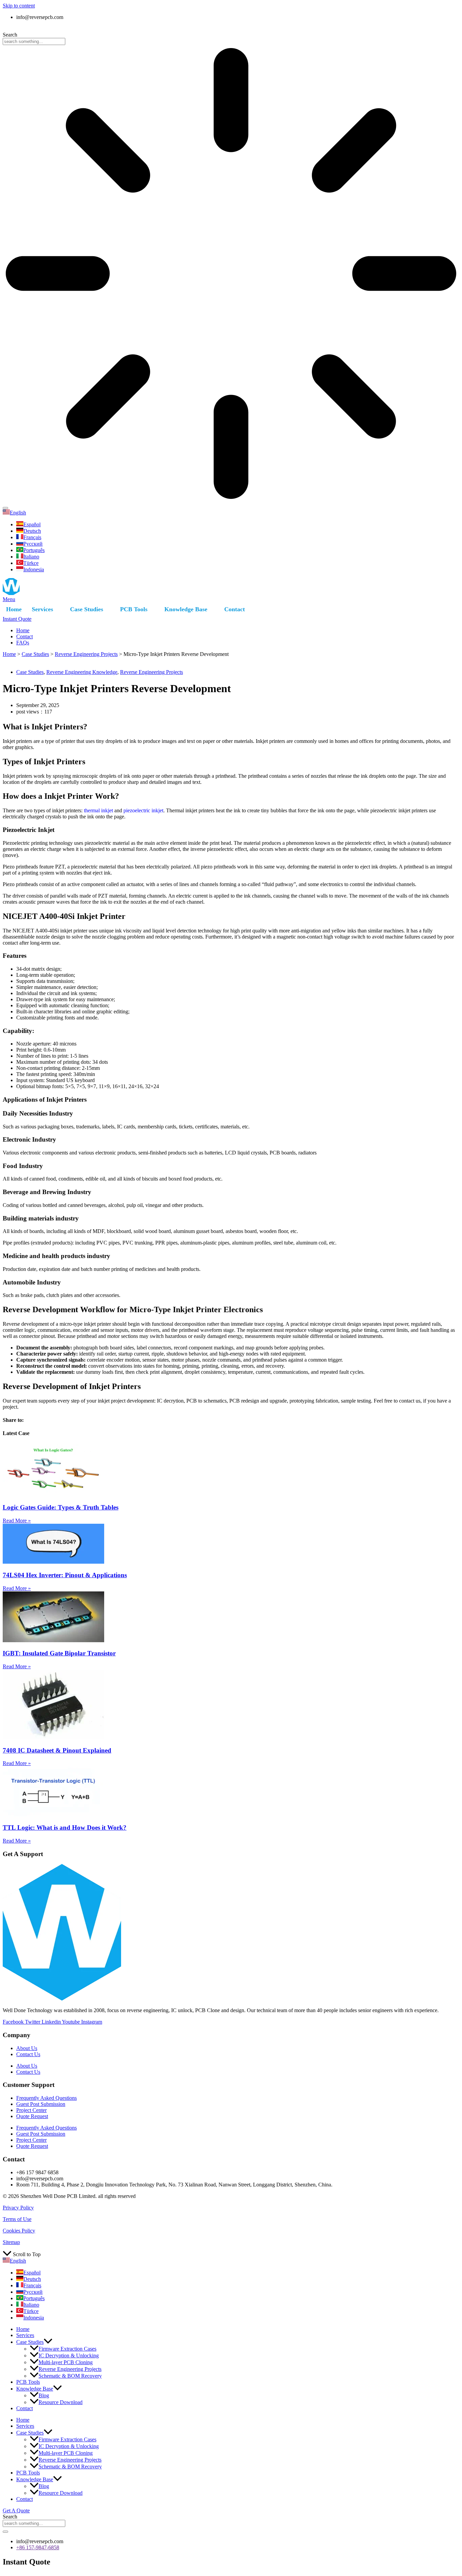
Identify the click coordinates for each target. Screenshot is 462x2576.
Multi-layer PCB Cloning (66, 2362)
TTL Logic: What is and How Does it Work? (65, 1828)
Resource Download (61, 2402)
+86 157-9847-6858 (231, 29)
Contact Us (28, 2054)
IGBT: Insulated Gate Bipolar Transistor (59, 1653)
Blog (44, 2395)
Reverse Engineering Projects (86, 654)
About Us (27, 2048)
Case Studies (87, 609)
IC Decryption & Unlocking (69, 2355)
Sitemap (11, 2242)
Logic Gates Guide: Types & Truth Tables (61, 1507)
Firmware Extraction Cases (67, 2349)
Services (42, 609)
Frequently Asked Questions (47, 2098)
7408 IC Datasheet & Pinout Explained (57, 1750)
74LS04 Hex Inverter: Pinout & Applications (65, 1575)
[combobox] (34, 41)
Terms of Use (17, 2219)
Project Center (31, 2110)
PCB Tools (134, 609)
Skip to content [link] (19, 6)
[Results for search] (231, 274)
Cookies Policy (19, 2231)
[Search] (5, 508)
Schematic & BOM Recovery (70, 2376)
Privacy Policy (18, 2208)
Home (14, 609)
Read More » (17, 1521)
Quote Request (32, 2116)
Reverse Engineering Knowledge (82, 672)
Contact (235, 609)
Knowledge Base (186, 609)
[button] (48, 2342)
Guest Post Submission (41, 2104)
